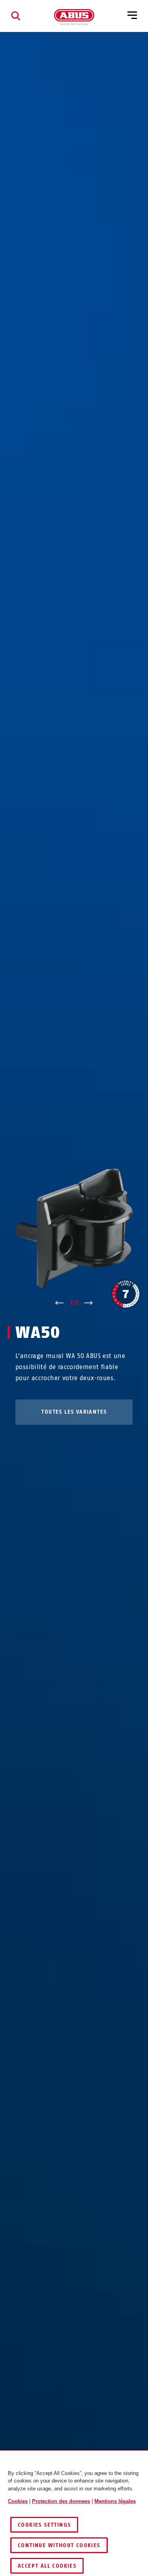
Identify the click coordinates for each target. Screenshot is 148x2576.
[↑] (59, 1303)
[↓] (89, 1303)
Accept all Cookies (47, 2566)
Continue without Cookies (59, 2545)
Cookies (18, 2501)
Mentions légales (115, 2501)
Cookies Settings (44, 2525)
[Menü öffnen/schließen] (132, 16)
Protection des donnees (61, 2501)
